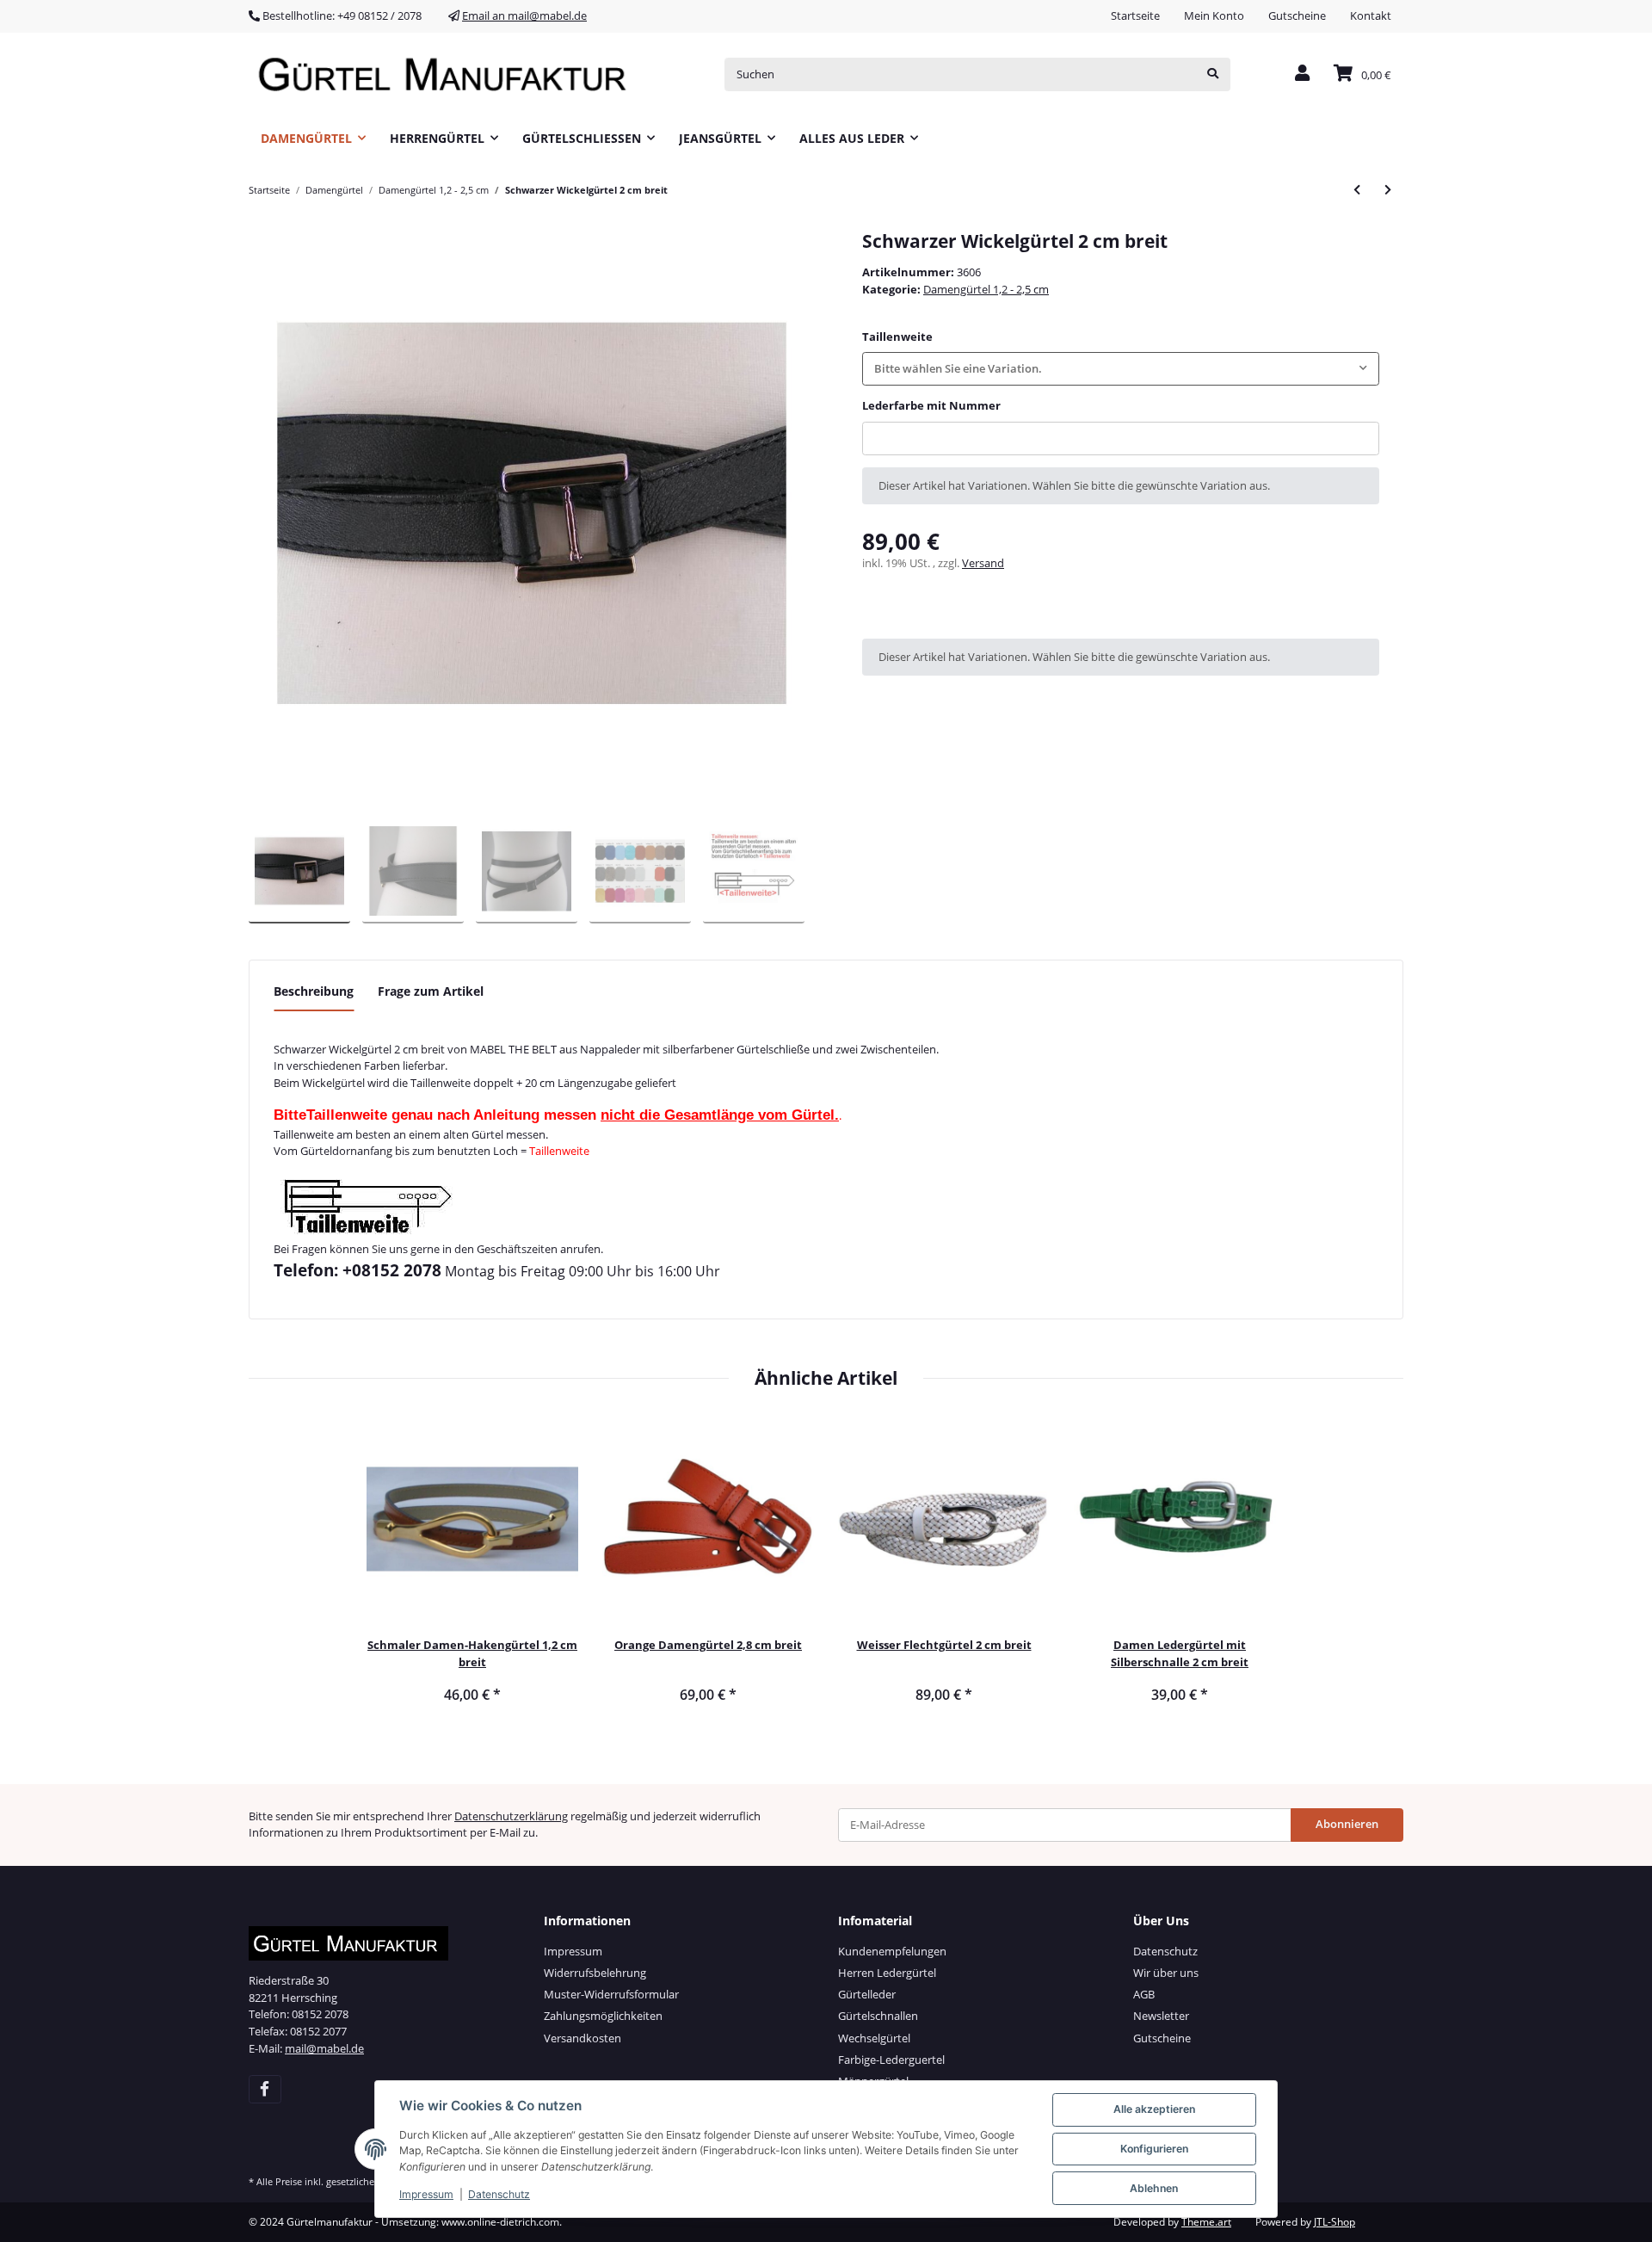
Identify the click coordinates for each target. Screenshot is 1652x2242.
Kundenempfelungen (892, 1951)
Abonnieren (1347, 1824)
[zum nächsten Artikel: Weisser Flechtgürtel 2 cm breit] (1388, 190)
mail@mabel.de (324, 2048)
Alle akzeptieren (1154, 2109)
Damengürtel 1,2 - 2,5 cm (986, 289)
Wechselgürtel (874, 2038)
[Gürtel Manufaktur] (448, 74)
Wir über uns (1166, 1973)
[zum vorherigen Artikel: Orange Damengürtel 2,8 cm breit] (1357, 190)
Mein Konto (1214, 15)
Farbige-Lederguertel (891, 2060)
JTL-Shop (1335, 2222)
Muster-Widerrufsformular (611, 1994)
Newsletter (1161, 2016)
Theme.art (1206, 2222)
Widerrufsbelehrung (595, 1973)
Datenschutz (1165, 1951)
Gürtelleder (867, 1994)
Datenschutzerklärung (511, 1816)
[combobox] (1121, 369)
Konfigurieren (1154, 2149)
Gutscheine (1297, 15)
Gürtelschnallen (878, 2016)
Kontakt (1371, 15)
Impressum (573, 1951)
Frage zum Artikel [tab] (431, 991)
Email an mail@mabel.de (524, 15)
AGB (1144, 1994)
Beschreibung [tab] (314, 991)
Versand (983, 563)
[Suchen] (1213, 74)
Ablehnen (1154, 2188)
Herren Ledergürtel (887, 1973)
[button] (1302, 74)
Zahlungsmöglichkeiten (603, 2016)
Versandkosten (583, 2038)
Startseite (1135, 15)
